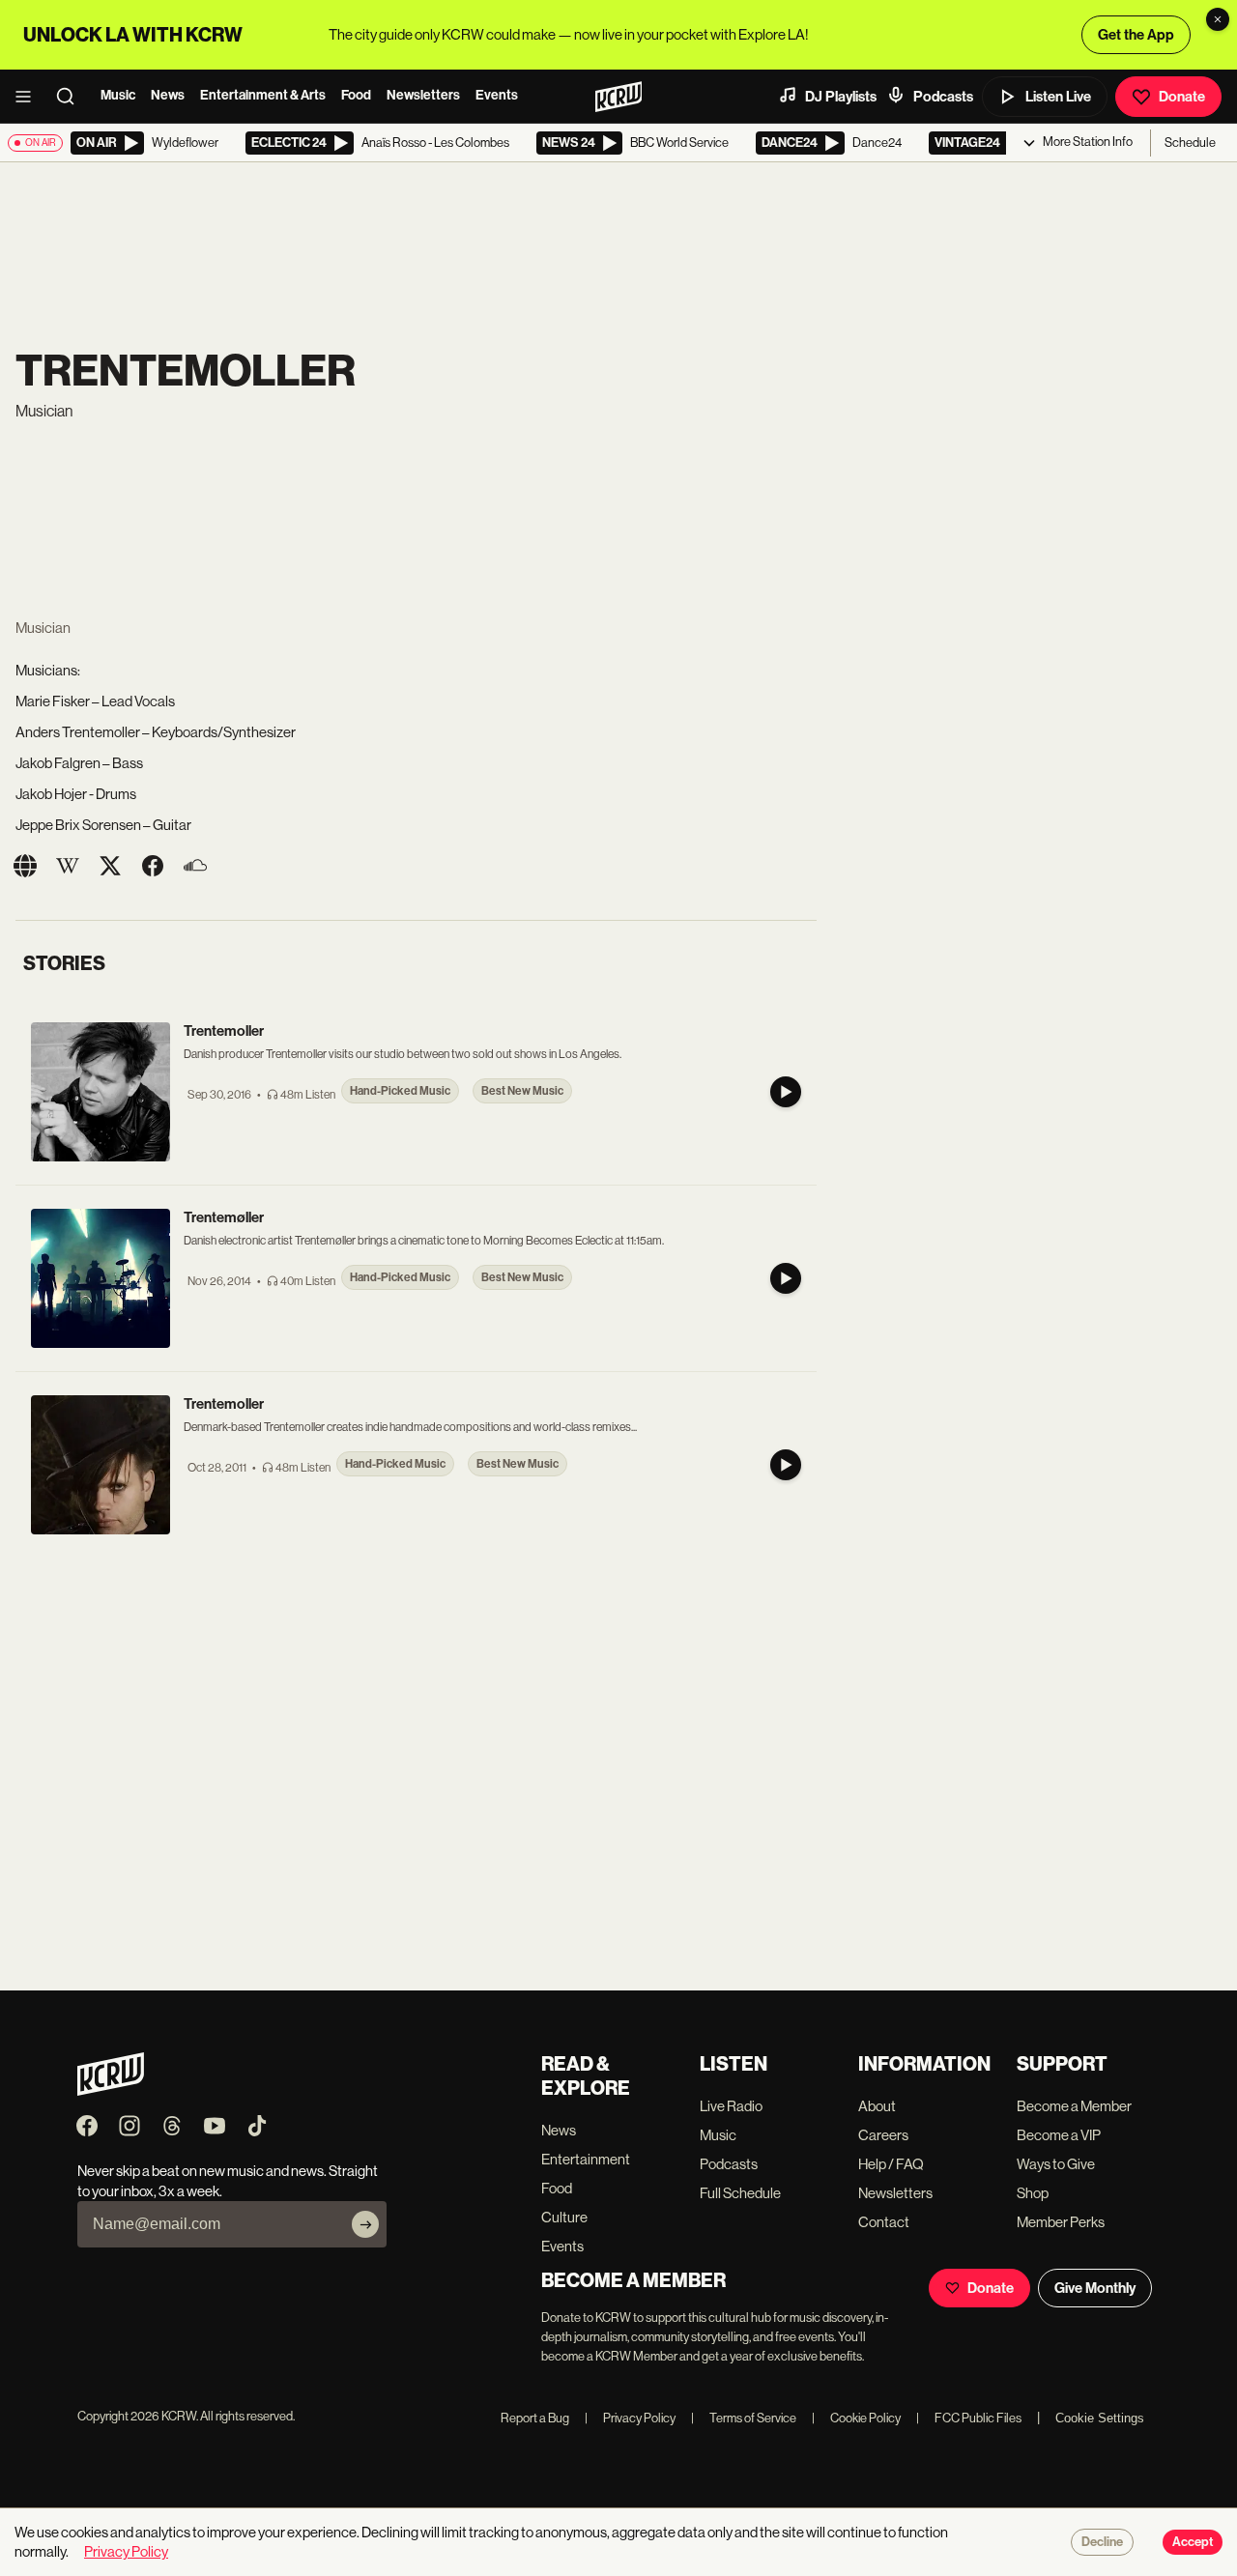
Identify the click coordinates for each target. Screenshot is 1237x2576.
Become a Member (1074, 2106)
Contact (884, 2222)
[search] (72, 97)
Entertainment (586, 2159)
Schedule (1190, 143)
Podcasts (943, 97)
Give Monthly (1095, 2288)
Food (356, 95)
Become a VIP (1059, 2135)
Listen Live (1058, 97)
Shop (1033, 2193)
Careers (883, 2135)
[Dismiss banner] (1218, 19)
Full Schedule (740, 2193)
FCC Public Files (969, 2418)
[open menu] (29, 97)
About (877, 2106)
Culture (564, 2217)
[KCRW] (111, 2090)
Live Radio (731, 2106)
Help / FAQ (891, 2164)
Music (118, 95)
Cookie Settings (1100, 2418)
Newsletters (423, 95)
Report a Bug (535, 2418)
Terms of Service (744, 2418)
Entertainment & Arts (263, 95)
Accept (1193, 2542)
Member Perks (1061, 2222)
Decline (1102, 2542)
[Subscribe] (365, 2224)
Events (497, 95)
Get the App (1136, 35)
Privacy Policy (630, 2418)
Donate (1182, 97)
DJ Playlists (841, 97)
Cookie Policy (856, 2418)
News (168, 95)
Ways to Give (1056, 2164)
